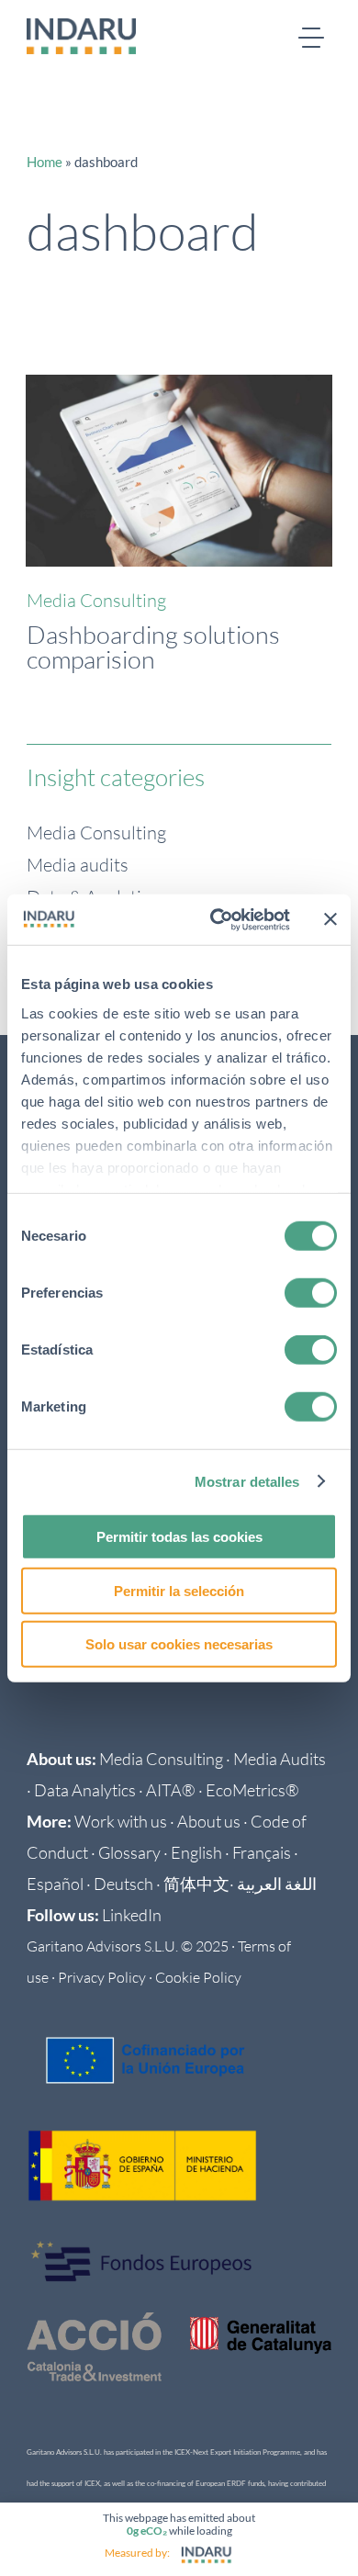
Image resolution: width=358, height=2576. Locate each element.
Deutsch (123, 1884)
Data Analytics (85, 1790)
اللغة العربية (277, 1884)
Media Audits (280, 1759)
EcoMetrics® (252, 1790)
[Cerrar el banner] (330, 919)
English (196, 1852)
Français (262, 1852)
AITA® (171, 1790)
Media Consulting (96, 600)
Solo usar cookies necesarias (179, 1644)
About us (209, 1821)
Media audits (78, 865)
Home (45, 162)
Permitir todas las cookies (179, 1537)
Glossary (129, 1852)
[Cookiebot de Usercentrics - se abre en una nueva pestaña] (217, 919)
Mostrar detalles (247, 1481)
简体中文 (196, 1884)
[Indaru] (207, 2555)
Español (55, 1884)
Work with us (121, 1821)
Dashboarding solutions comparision (153, 647)
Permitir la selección (179, 1590)
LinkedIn (132, 1915)
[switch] (311, 1293)
